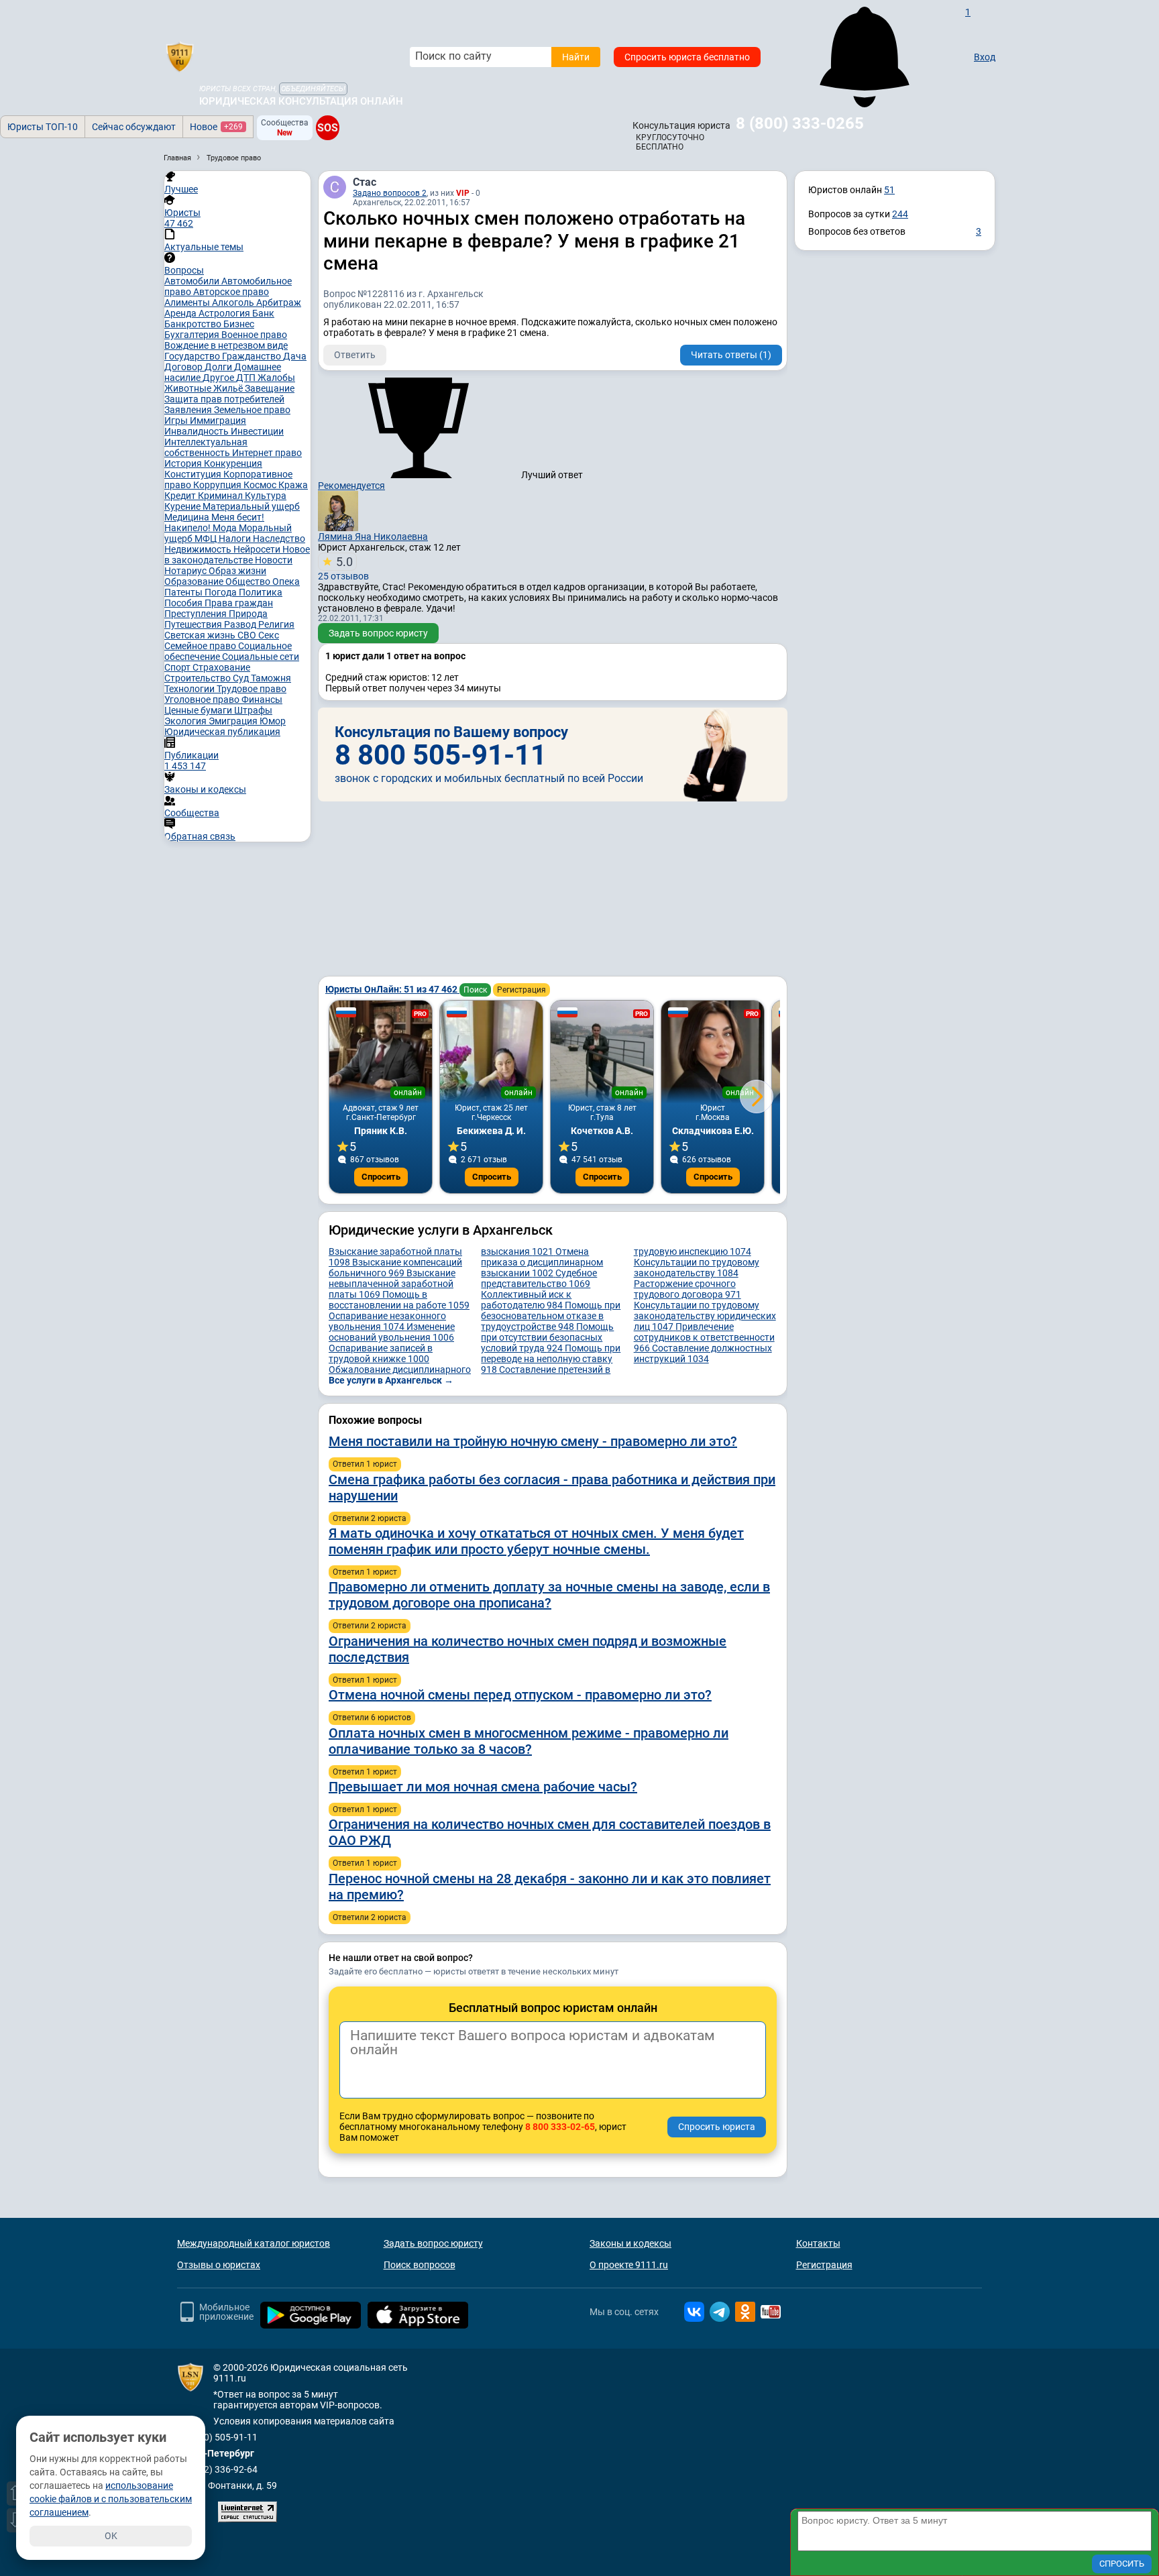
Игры (177, 421)
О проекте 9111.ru (629, 2265)
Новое (216, 127)
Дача (295, 356)
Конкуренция (233, 463)
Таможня (271, 678)
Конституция (194, 474)
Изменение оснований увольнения (392, 1332)
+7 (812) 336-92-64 (217, 2469)
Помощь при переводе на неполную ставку (551, 1359)
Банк (263, 313)
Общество (249, 581)
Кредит (181, 496)
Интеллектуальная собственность (206, 447)
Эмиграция (234, 721)
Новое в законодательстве (237, 555)
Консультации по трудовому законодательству (697, 1268)
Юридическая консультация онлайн (301, 101)
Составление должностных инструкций (703, 1353)
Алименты (188, 302)
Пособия (184, 603)
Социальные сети (261, 657)
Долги (219, 367)
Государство (193, 356)
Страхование (221, 667)
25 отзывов (343, 568)
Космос (261, 485)
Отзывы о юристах (219, 2265)
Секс (269, 635)
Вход (985, 57)
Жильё (229, 388)
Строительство (199, 678)
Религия (276, 624)
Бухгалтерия (193, 335)
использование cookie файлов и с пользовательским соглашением (111, 2499)
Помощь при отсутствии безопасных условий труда (547, 1337)
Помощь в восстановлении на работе (399, 1300)
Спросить (381, 1177)
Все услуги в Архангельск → (391, 1380)
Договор (184, 367)
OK (111, 2536)
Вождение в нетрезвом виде (226, 345)
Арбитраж (279, 302)
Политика (261, 592)
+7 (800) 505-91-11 (217, 2437)
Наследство (279, 539)
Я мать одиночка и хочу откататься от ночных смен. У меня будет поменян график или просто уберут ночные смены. (536, 1541)
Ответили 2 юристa (370, 1518)
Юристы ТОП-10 (43, 127)
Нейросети (258, 549)
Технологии (190, 689)
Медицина (188, 517)
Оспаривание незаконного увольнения (387, 1321)
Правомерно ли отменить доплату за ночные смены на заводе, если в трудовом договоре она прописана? (549, 1595)
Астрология (225, 313)
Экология (186, 721)
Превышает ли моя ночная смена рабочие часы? (483, 1787)
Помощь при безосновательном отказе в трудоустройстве (551, 1316)
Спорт (178, 667)
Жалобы (276, 378)
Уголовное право (203, 699)
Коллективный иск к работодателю (526, 1300)
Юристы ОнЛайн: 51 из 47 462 (392, 989)
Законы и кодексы (630, 2243)
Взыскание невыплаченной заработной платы (392, 1284)
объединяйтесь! (313, 89)
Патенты (184, 592)
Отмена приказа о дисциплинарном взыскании (542, 1262)
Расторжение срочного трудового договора (687, 1289)
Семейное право (201, 646)
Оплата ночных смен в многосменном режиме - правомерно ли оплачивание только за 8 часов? (529, 1741)
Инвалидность (198, 431)
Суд (242, 678)
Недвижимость (199, 549)
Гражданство (253, 356)
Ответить (355, 355)
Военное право (254, 335)
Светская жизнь (201, 635)
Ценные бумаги (199, 710)
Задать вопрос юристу (378, 633)
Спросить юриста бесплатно (687, 57)
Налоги (236, 539)
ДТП (247, 378)
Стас (365, 182)
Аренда (181, 313)
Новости (274, 560)
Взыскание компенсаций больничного (395, 1268)
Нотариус (186, 571)
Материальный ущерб (251, 506)
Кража (293, 485)
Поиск (475, 990)
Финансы (262, 699)
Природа (248, 614)
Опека (286, 581)
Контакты (818, 2243)
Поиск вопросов (420, 2265)
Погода (222, 592)
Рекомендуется (351, 486)
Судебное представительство (539, 1278)
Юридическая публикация (222, 732)
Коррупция (218, 485)
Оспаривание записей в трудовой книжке (381, 1353)
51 (889, 190)
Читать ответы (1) (731, 355)
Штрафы (253, 710)
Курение (183, 506)
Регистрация (521, 990)
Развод (241, 624)
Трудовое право (252, 689)
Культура (266, 496)
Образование (195, 581)
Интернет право (267, 453)
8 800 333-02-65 (560, 2127)
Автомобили (193, 281)
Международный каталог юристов (254, 2243)
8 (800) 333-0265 (800, 123)
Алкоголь (234, 302)
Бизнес (239, 324)
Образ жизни (237, 571)
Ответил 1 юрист (365, 1464)
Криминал (221, 496)
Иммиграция (218, 421)
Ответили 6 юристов (372, 1718)
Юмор (273, 721)
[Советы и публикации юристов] (180, 57)
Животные (189, 388)
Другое (219, 378)
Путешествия (194, 624)
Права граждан (239, 603)
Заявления (189, 410)
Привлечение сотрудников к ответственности (704, 1337)
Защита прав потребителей (224, 399)
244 (900, 214)
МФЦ (207, 539)
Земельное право (252, 410)
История (184, 463)
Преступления (197, 614)
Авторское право (231, 292)
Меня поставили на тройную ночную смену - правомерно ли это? (533, 1441)
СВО (248, 635)
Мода (226, 528)
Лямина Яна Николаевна (373, 537)
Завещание (270, 388)
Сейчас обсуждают (134, 127)
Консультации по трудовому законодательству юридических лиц (705, 1316)
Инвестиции (257, 431)
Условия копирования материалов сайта (304, 2421)
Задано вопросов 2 (390, 193)
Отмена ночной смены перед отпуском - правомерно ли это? (520, 1695)
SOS (328, 127)
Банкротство (194, 324)
